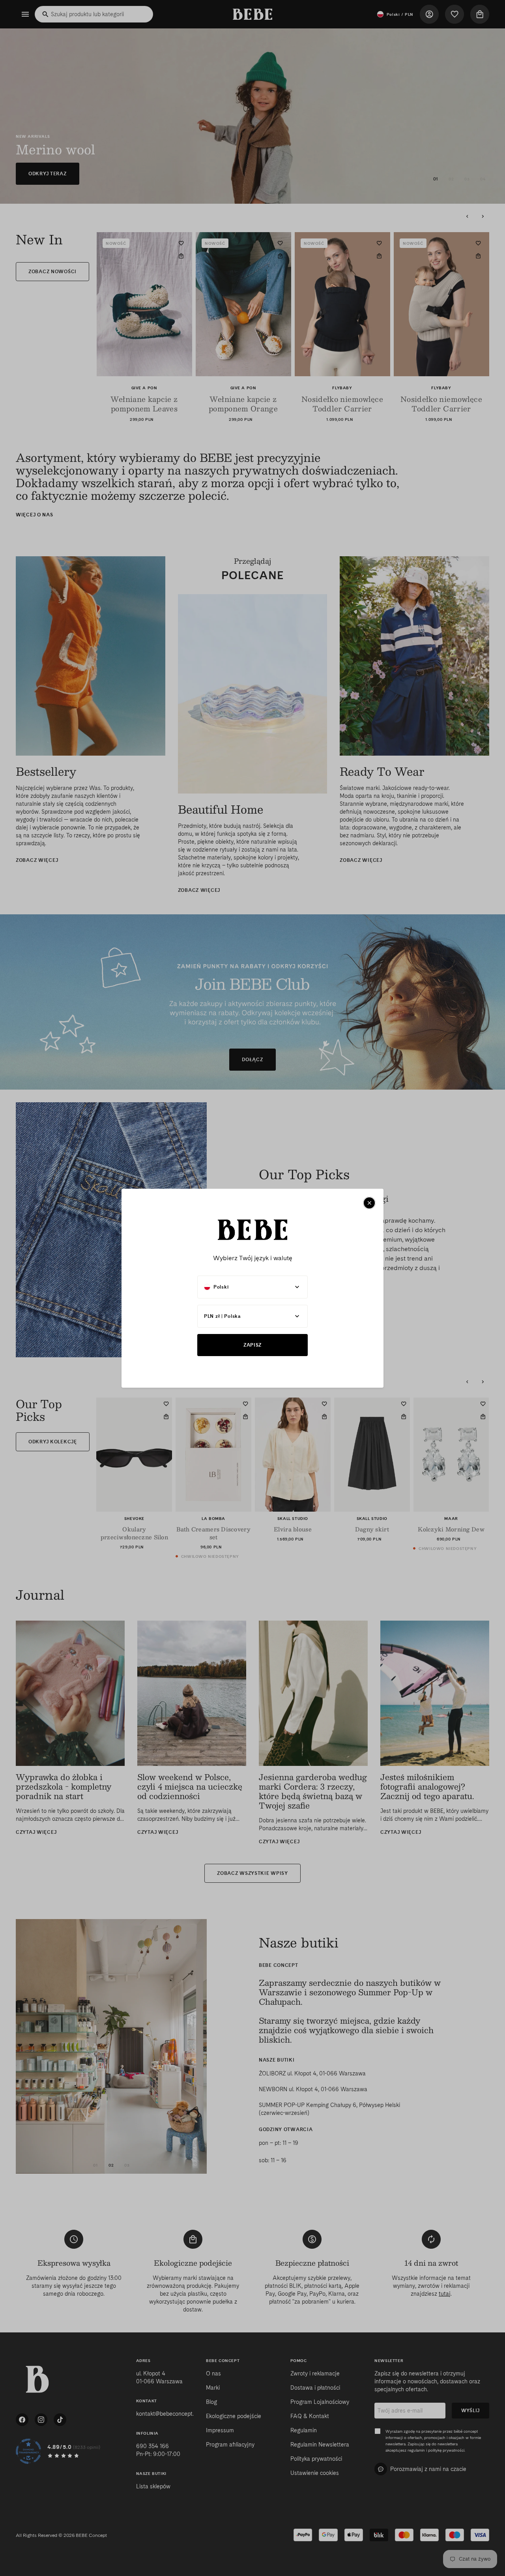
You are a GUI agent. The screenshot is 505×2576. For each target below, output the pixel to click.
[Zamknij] (369, 1203)
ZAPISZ (252, 1345)
